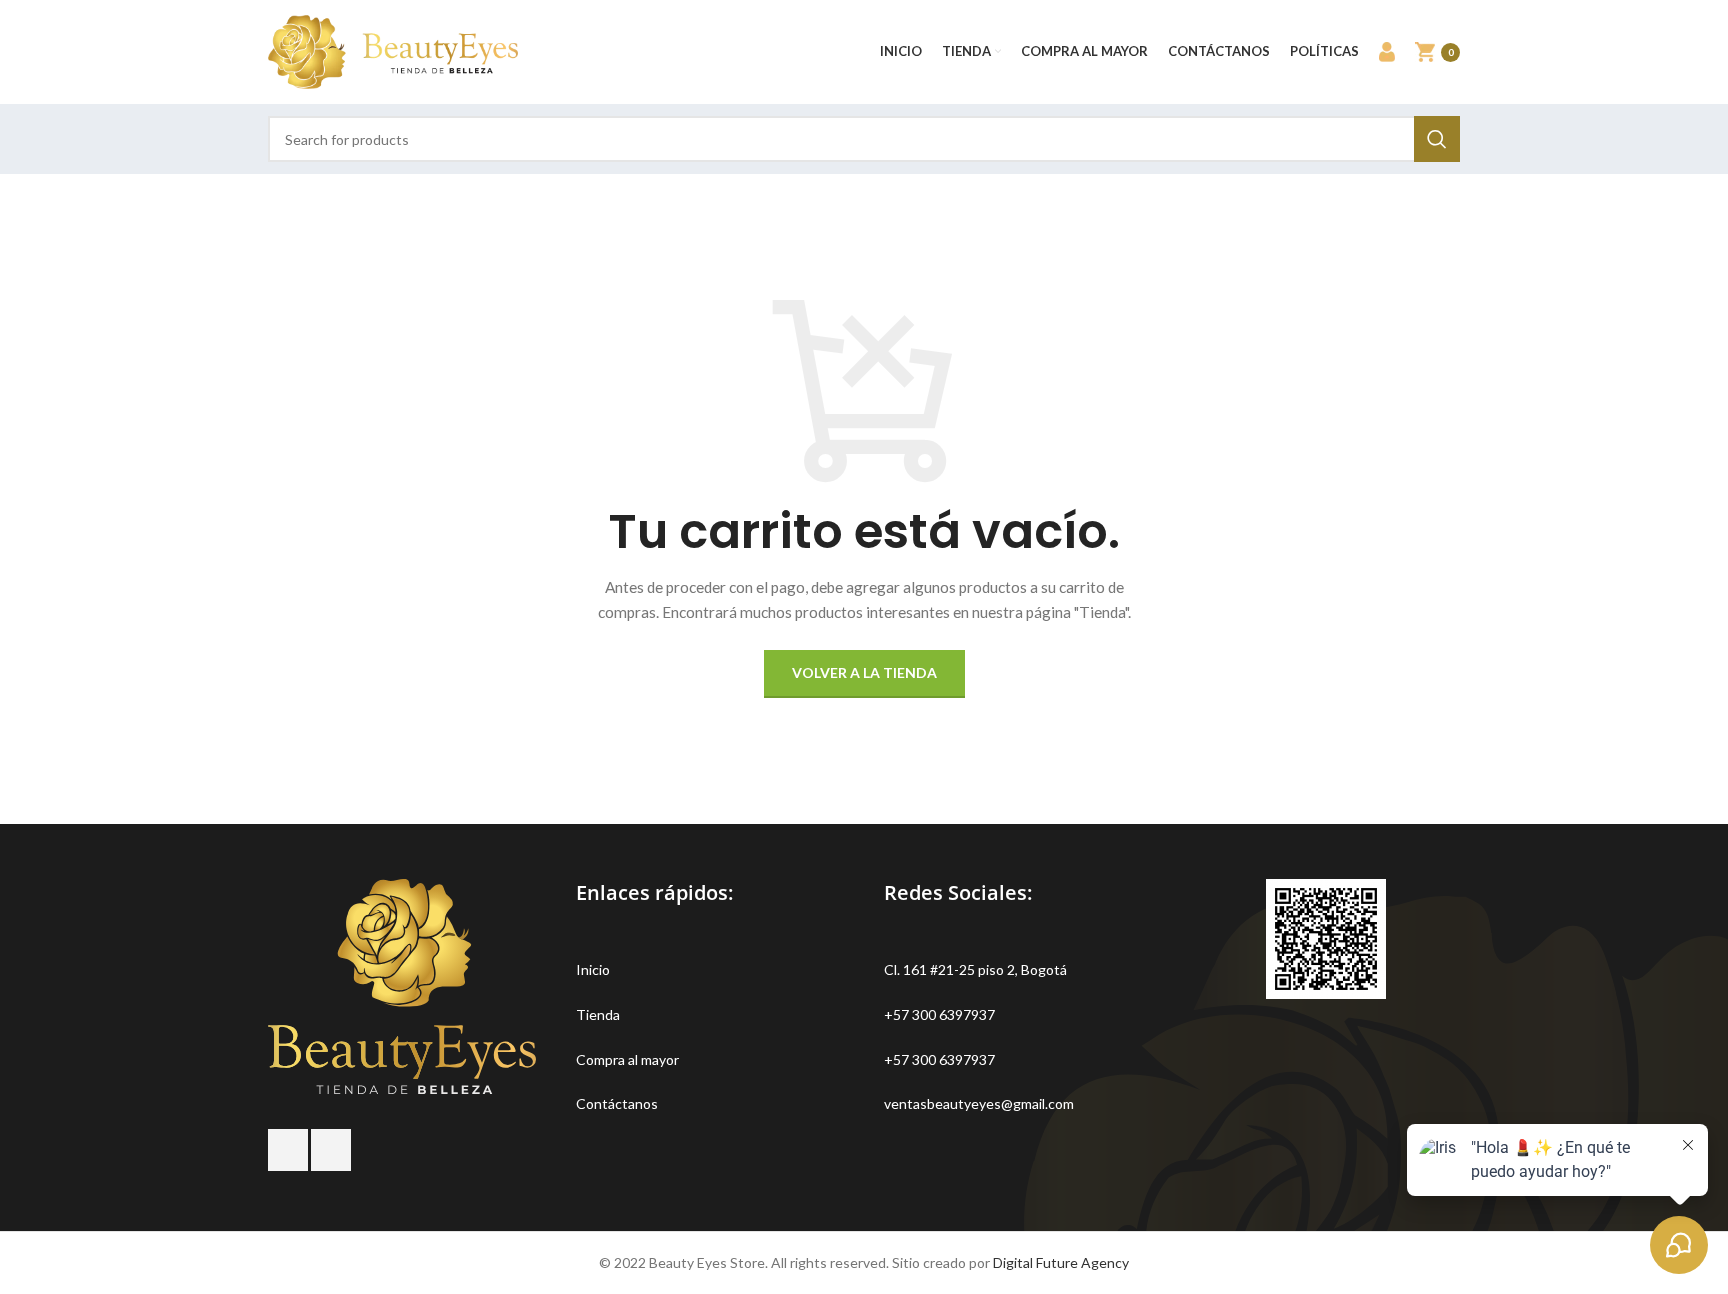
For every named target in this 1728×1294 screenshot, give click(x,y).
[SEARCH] (1437, 139)
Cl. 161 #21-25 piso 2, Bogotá (975, 969)
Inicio (593, 969)
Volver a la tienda (864, 672)
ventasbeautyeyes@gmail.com (979, 1103)
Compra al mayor (627, 1059)
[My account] (1387, 52)
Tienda (598, 1014)
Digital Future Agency (1061, 1262)
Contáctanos (617, 1103)
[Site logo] (393, 50)
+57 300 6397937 (939, 1014)
